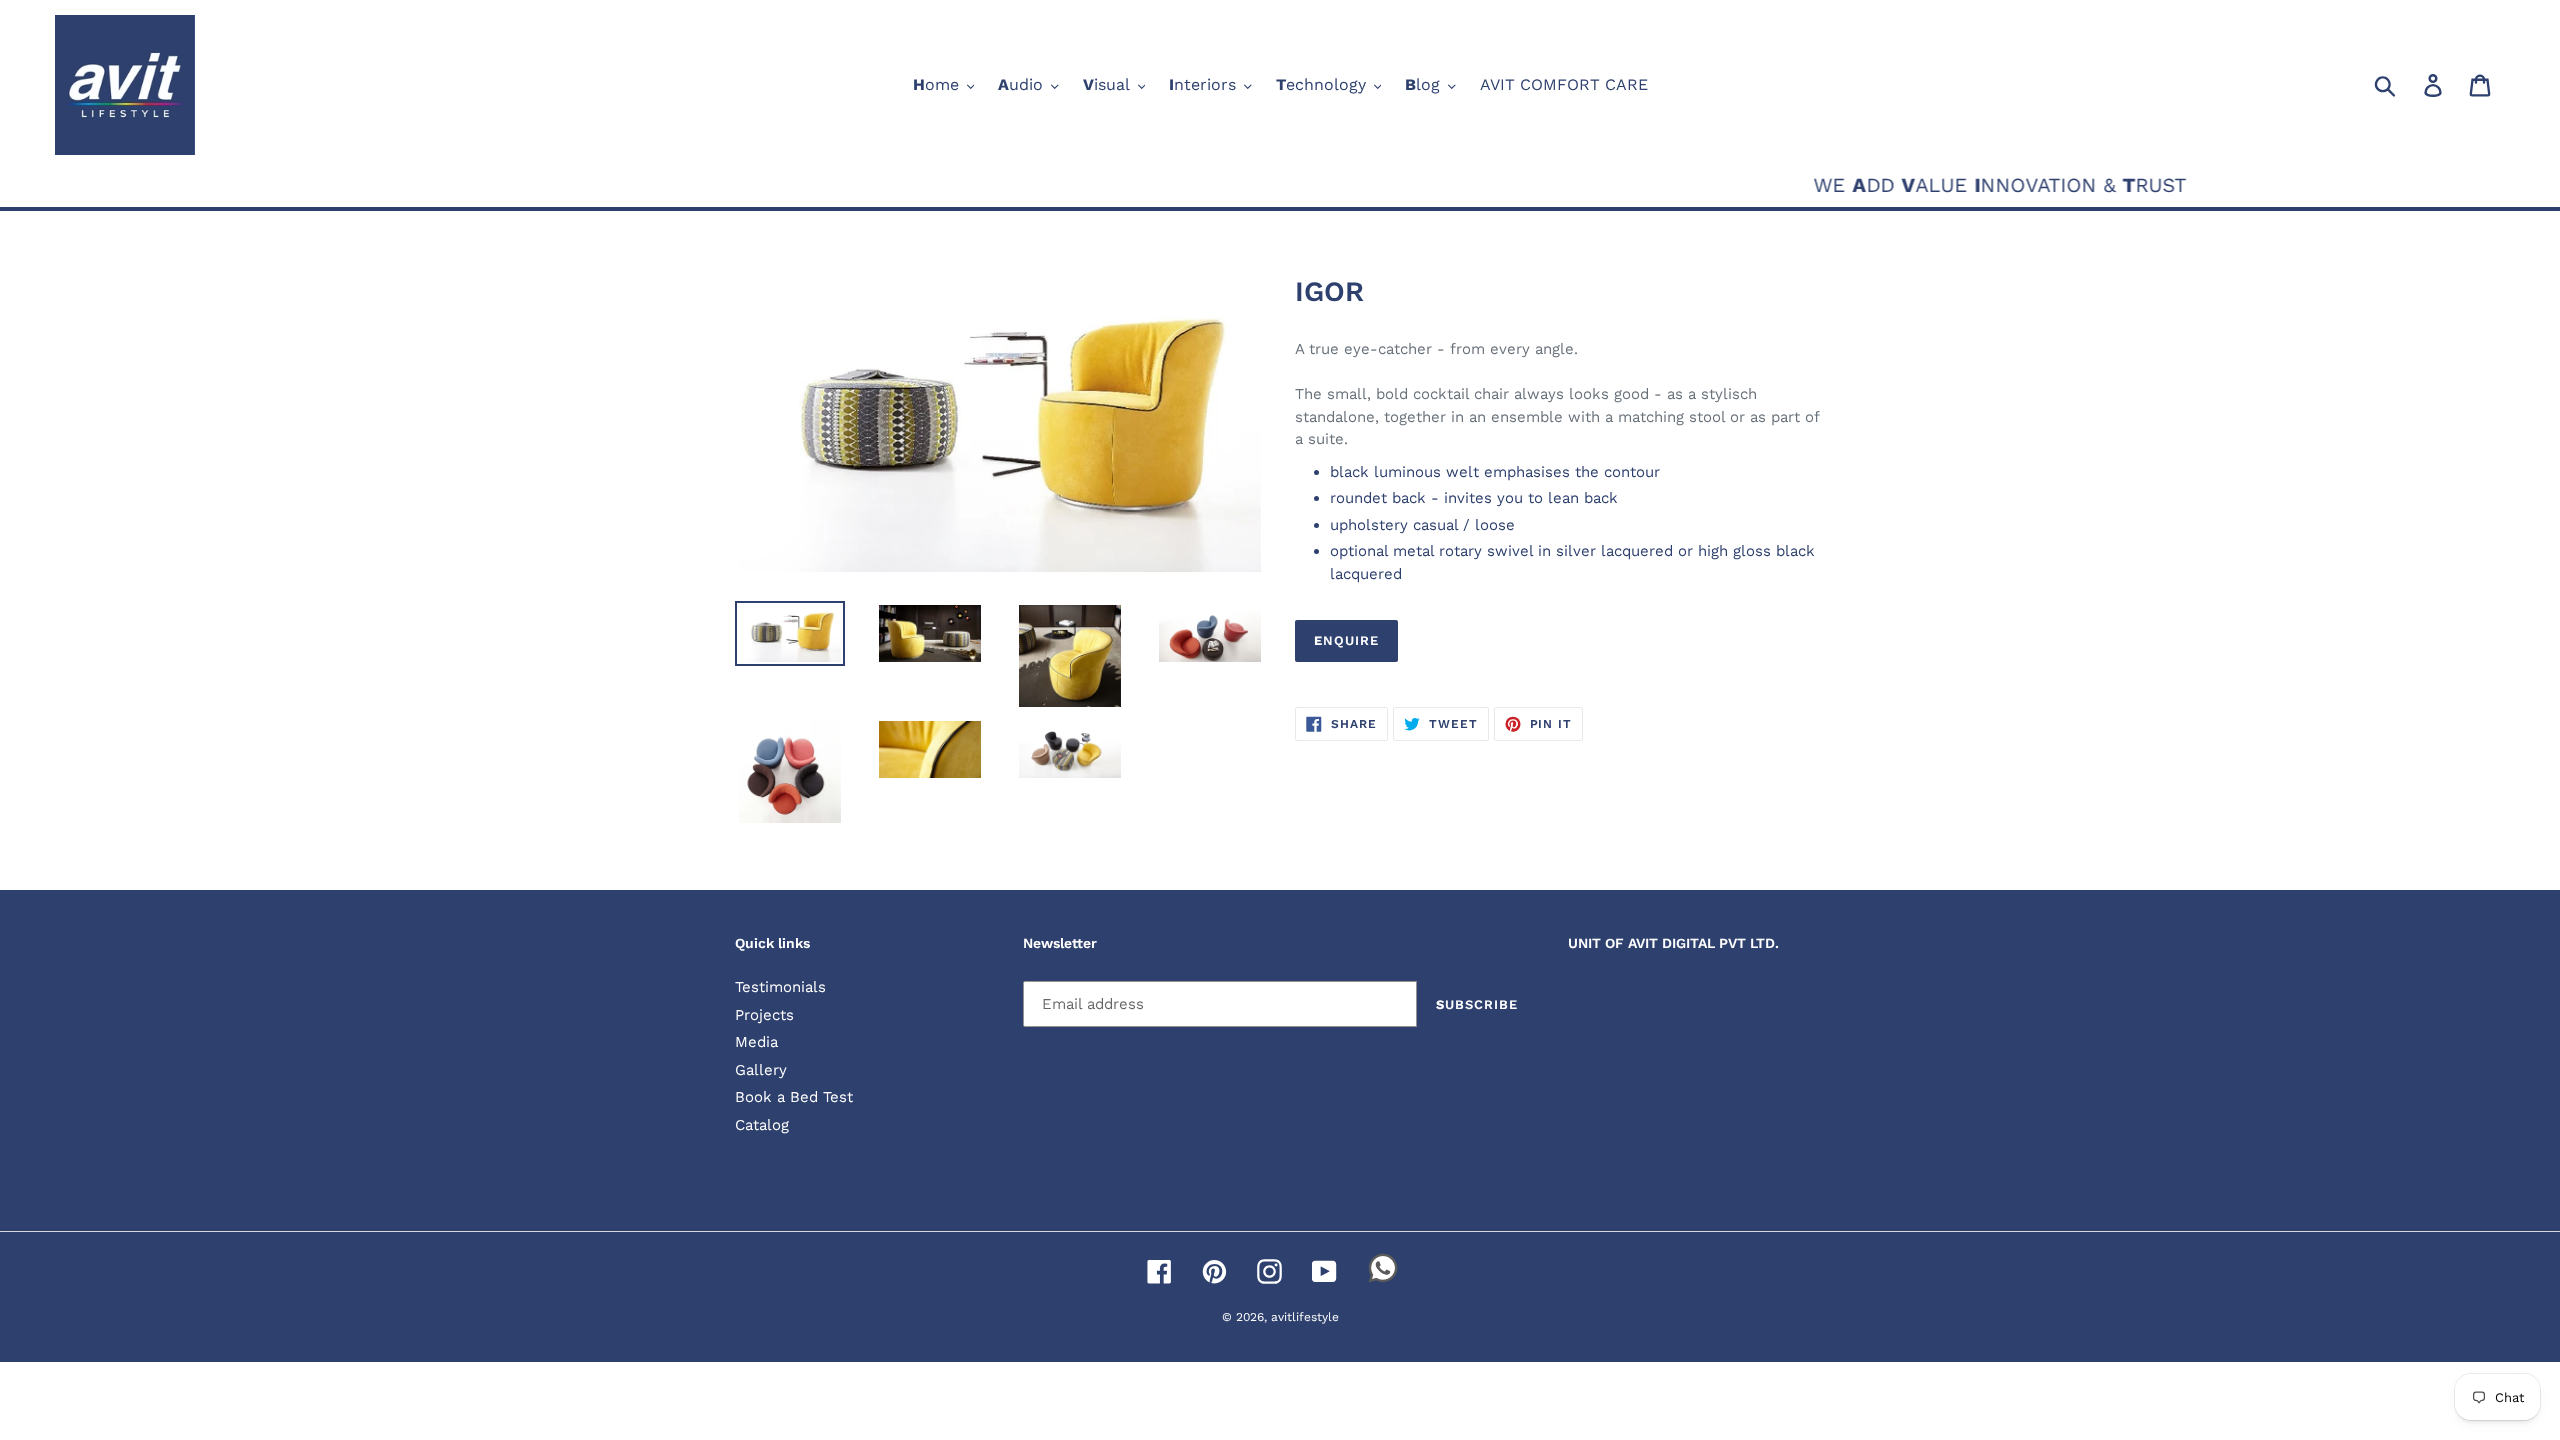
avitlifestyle (1305, 1317)
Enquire (1346, 640)
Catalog (762, 1125)
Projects (764, 1015)
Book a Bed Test (794, 1097)
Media (756, 1042)
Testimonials (780, 987)
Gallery (761, 1070)
